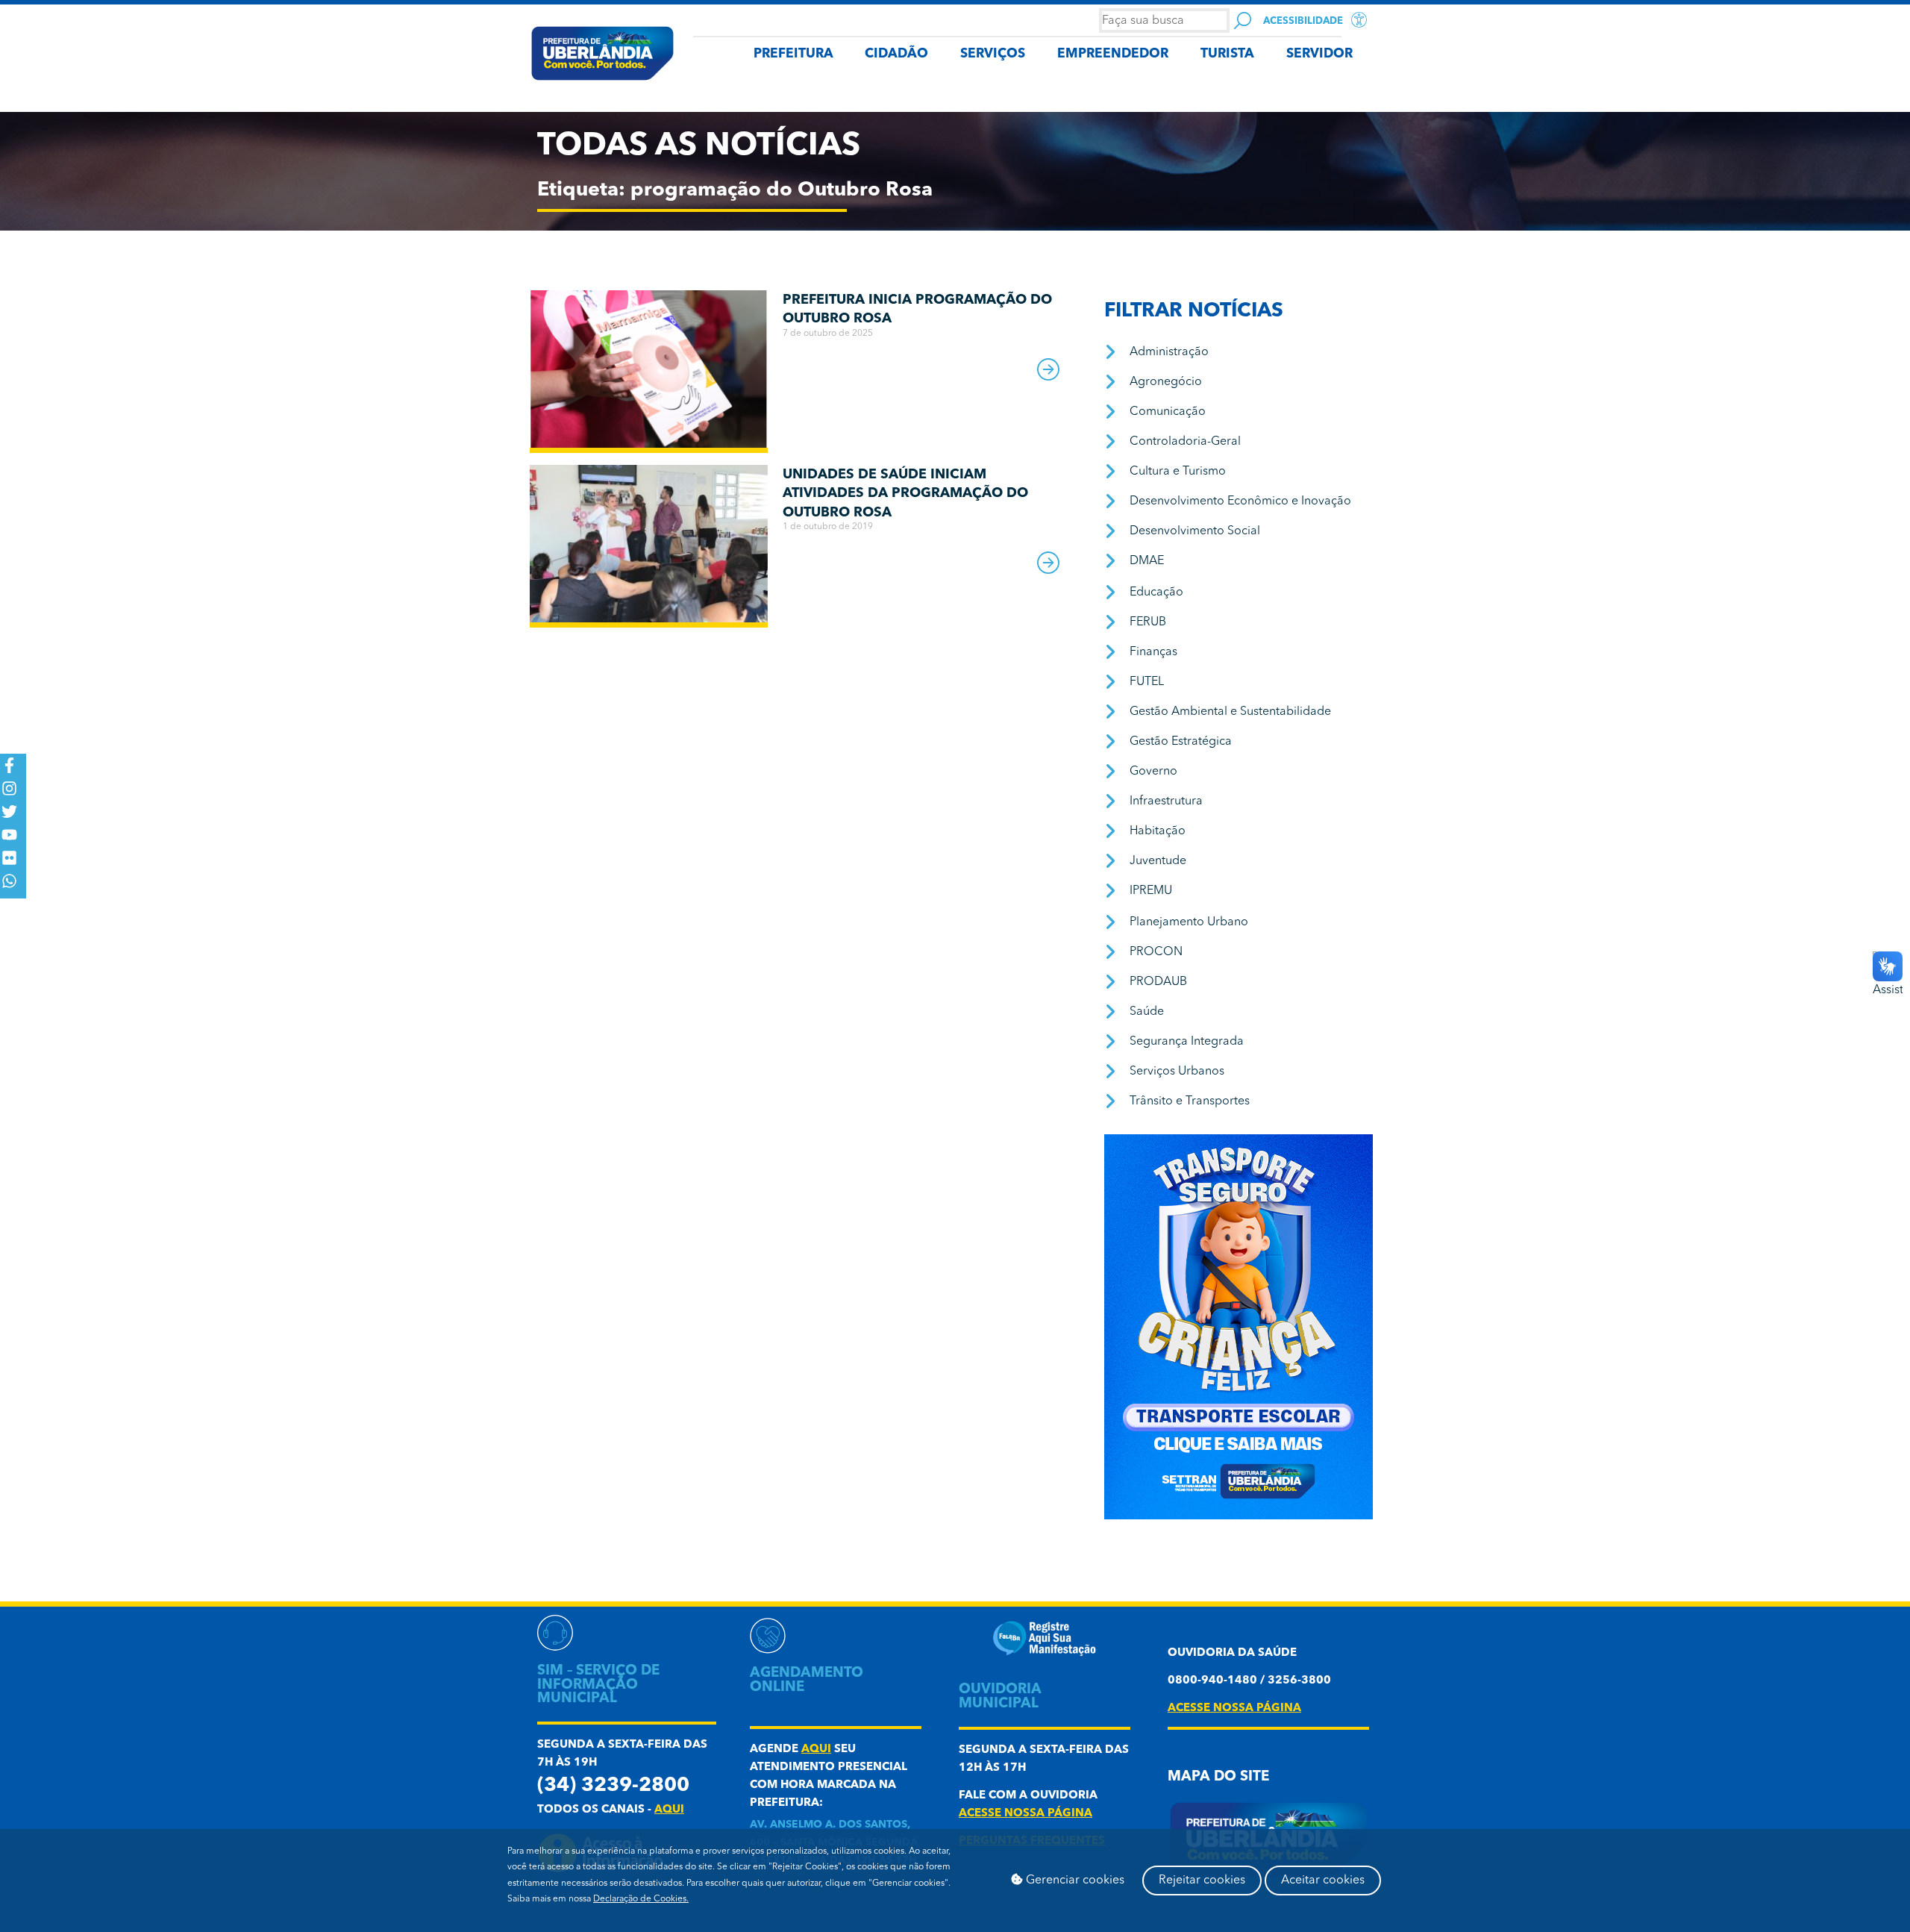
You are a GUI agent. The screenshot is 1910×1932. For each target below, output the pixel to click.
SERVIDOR (1319, 54)
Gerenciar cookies (1074, 1881)
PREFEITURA (793, 54)
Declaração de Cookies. (641, 1899)
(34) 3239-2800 (613, 1786)
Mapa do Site (1218, 1777)
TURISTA (1227, 54)
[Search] (1243, 21)
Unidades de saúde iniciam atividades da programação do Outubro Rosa (905, 494)
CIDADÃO (896, 54)
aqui (669, 1810)
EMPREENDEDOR (1113, 54)
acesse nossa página (1026, 1814)
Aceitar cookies (1323, 1881)
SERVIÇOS (993, 54)
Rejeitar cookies (1202, 1881)
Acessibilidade (1303, 21)
